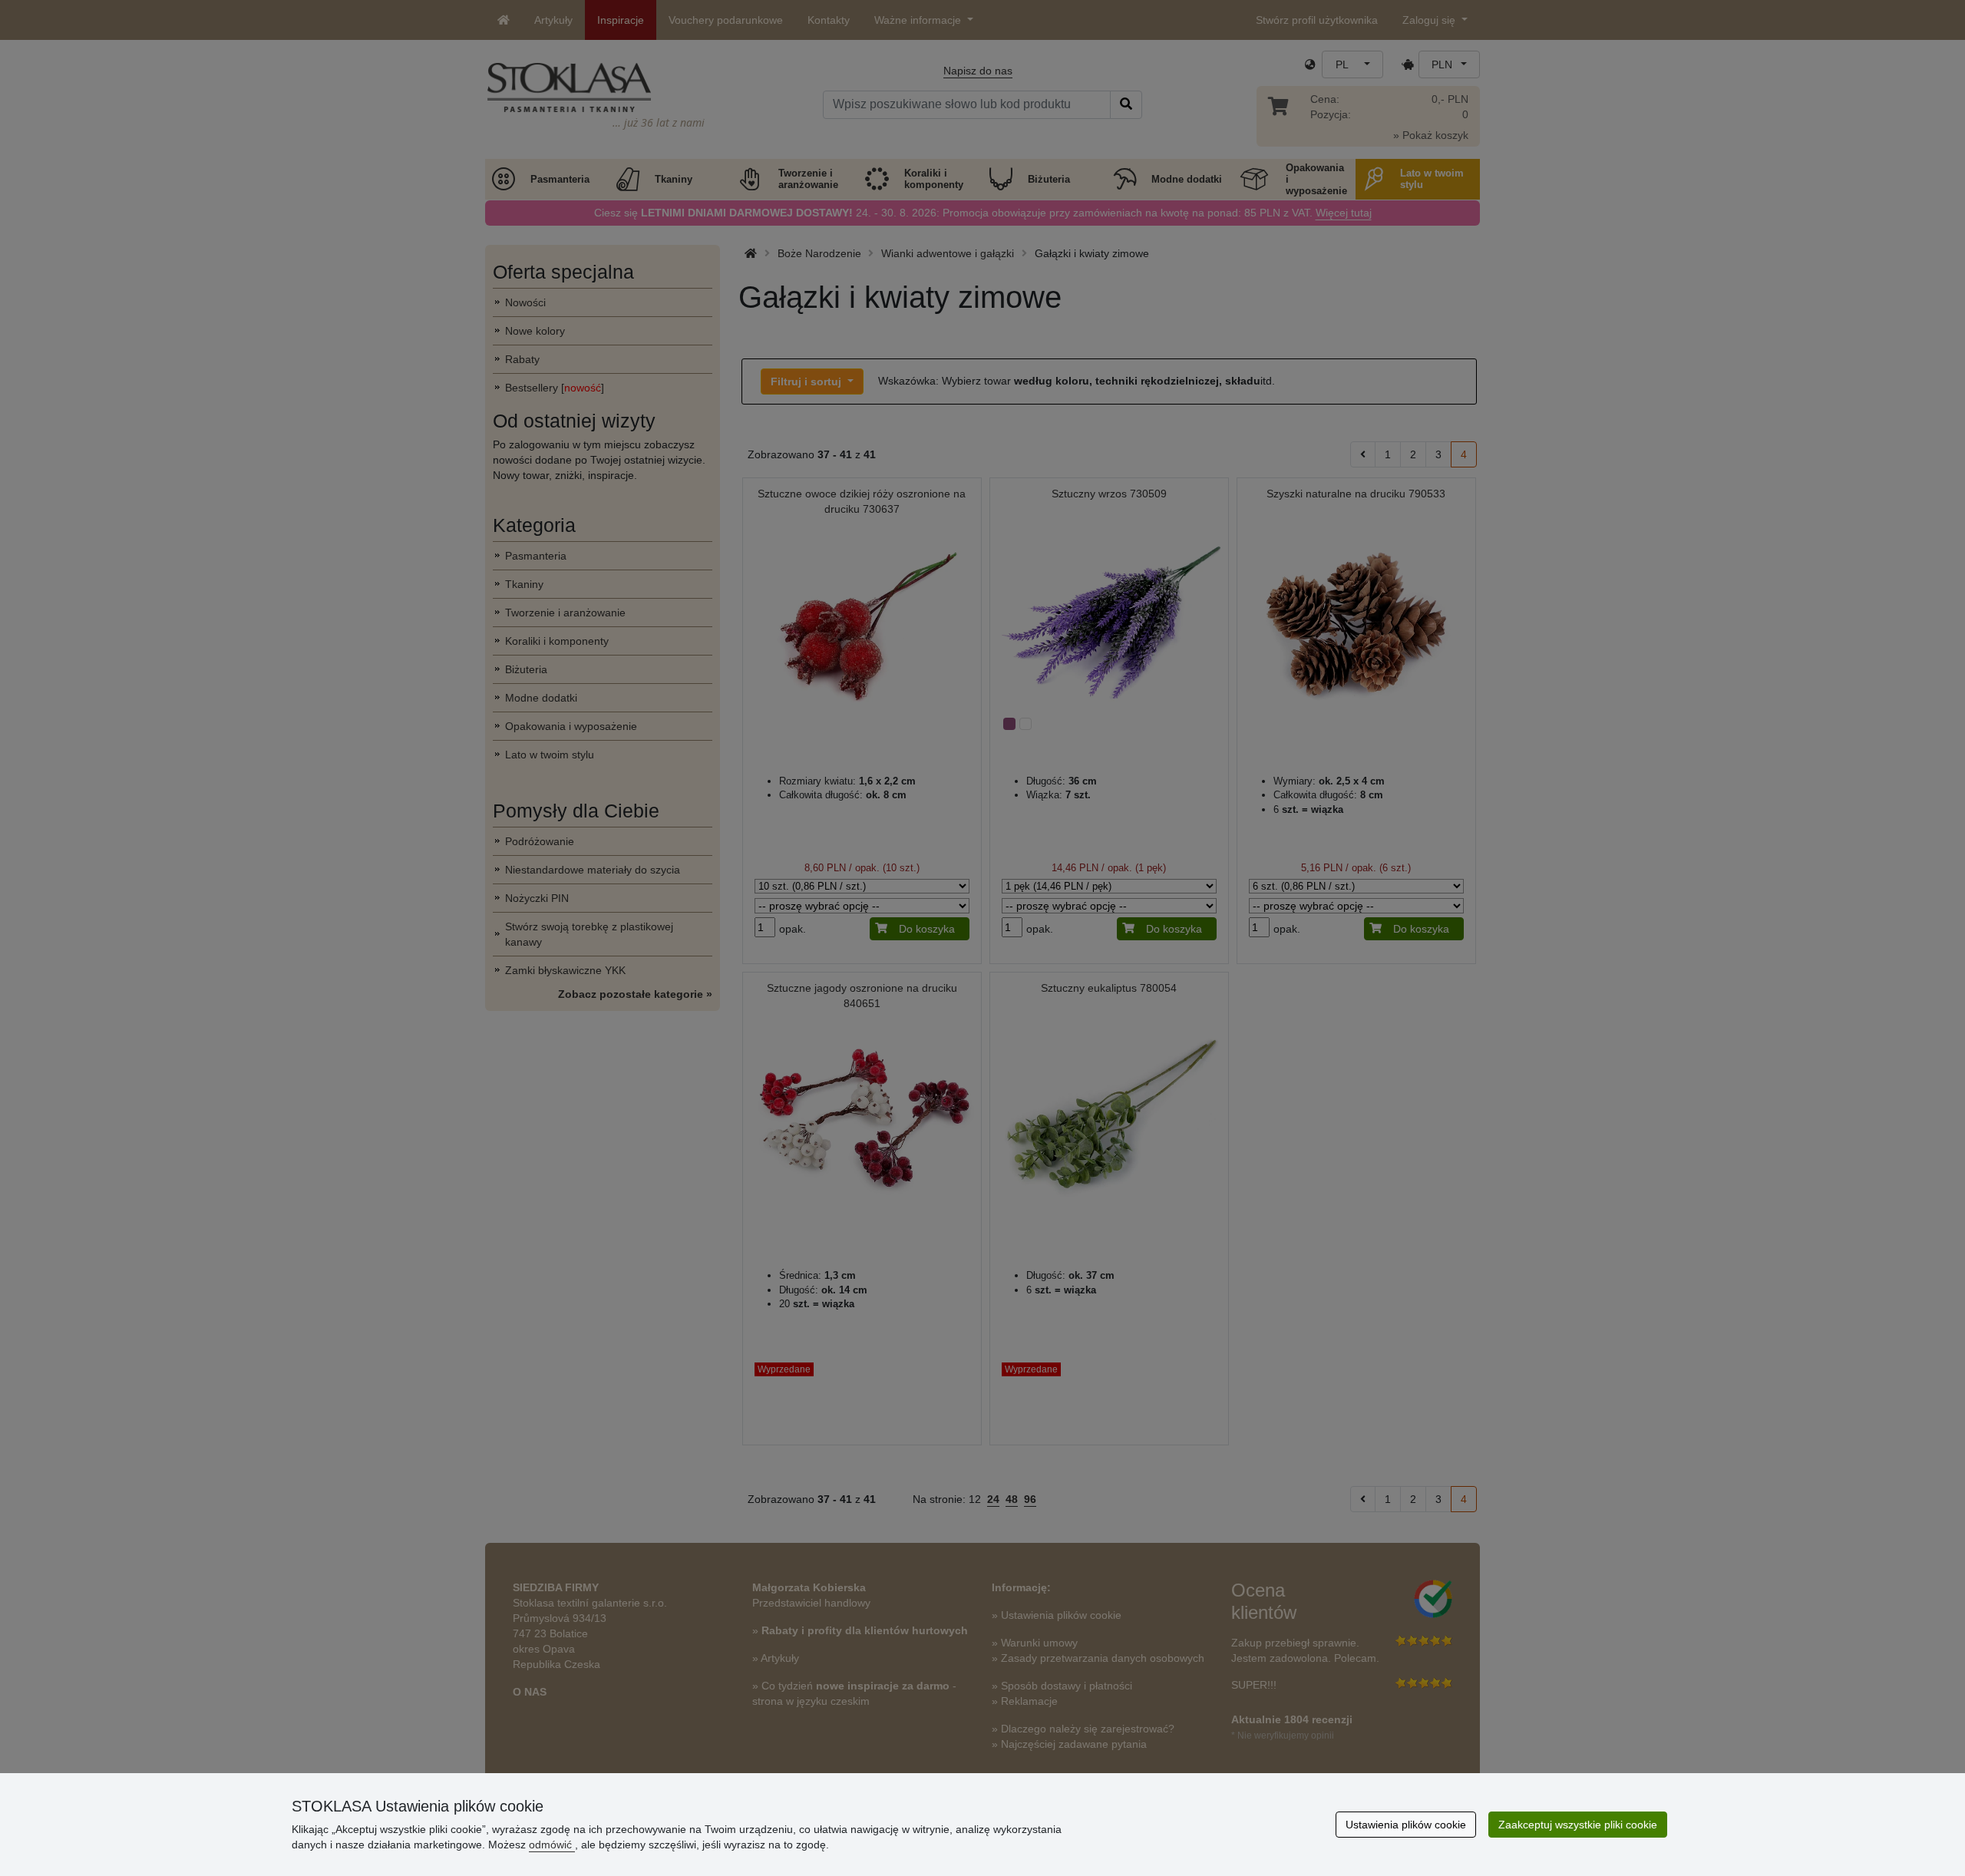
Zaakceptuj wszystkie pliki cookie (1578, 1825)
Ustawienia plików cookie (1406, 1825)
